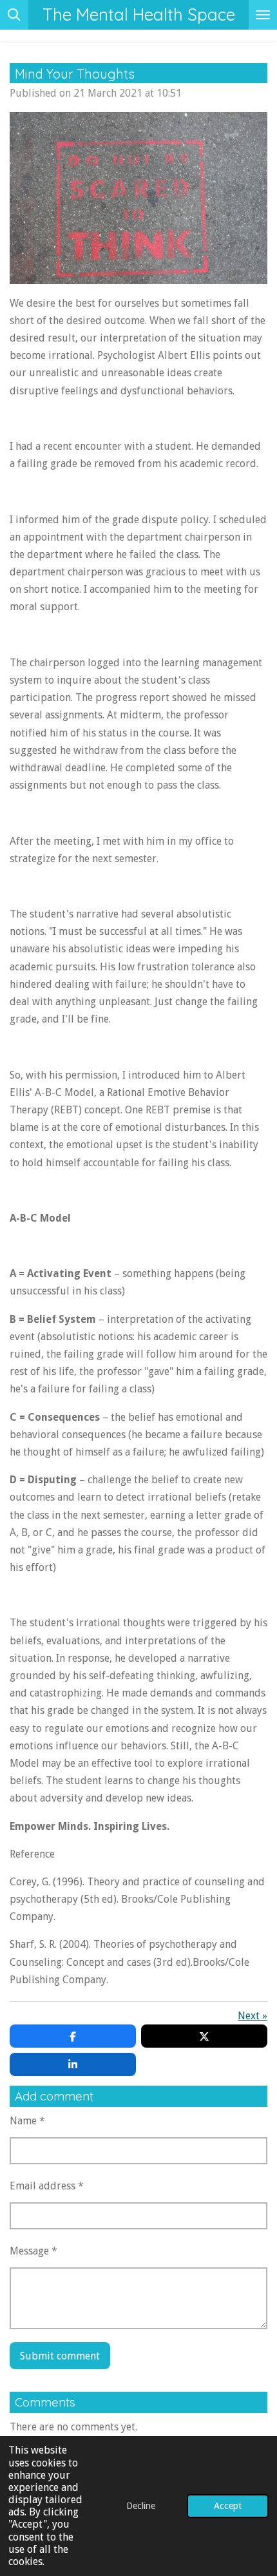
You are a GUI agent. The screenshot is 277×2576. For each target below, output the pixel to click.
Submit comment (60, 2356)
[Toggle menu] (263, 15)
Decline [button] (141, 2506)
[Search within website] (14, 15)
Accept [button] (228, 2506)
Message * (33, 2251)
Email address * (47, 2186)
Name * (27, 2121)
